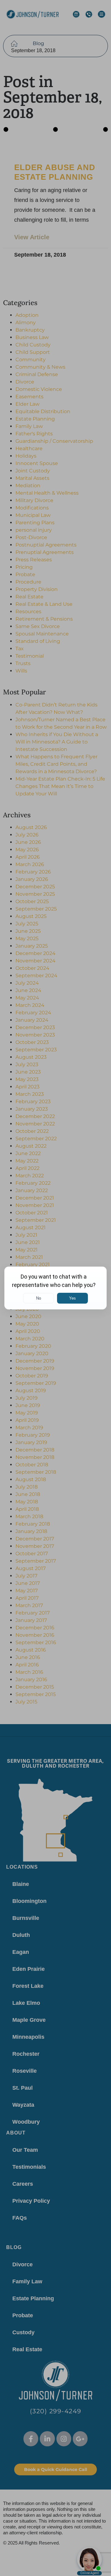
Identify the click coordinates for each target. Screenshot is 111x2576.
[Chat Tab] (55, 1288)
